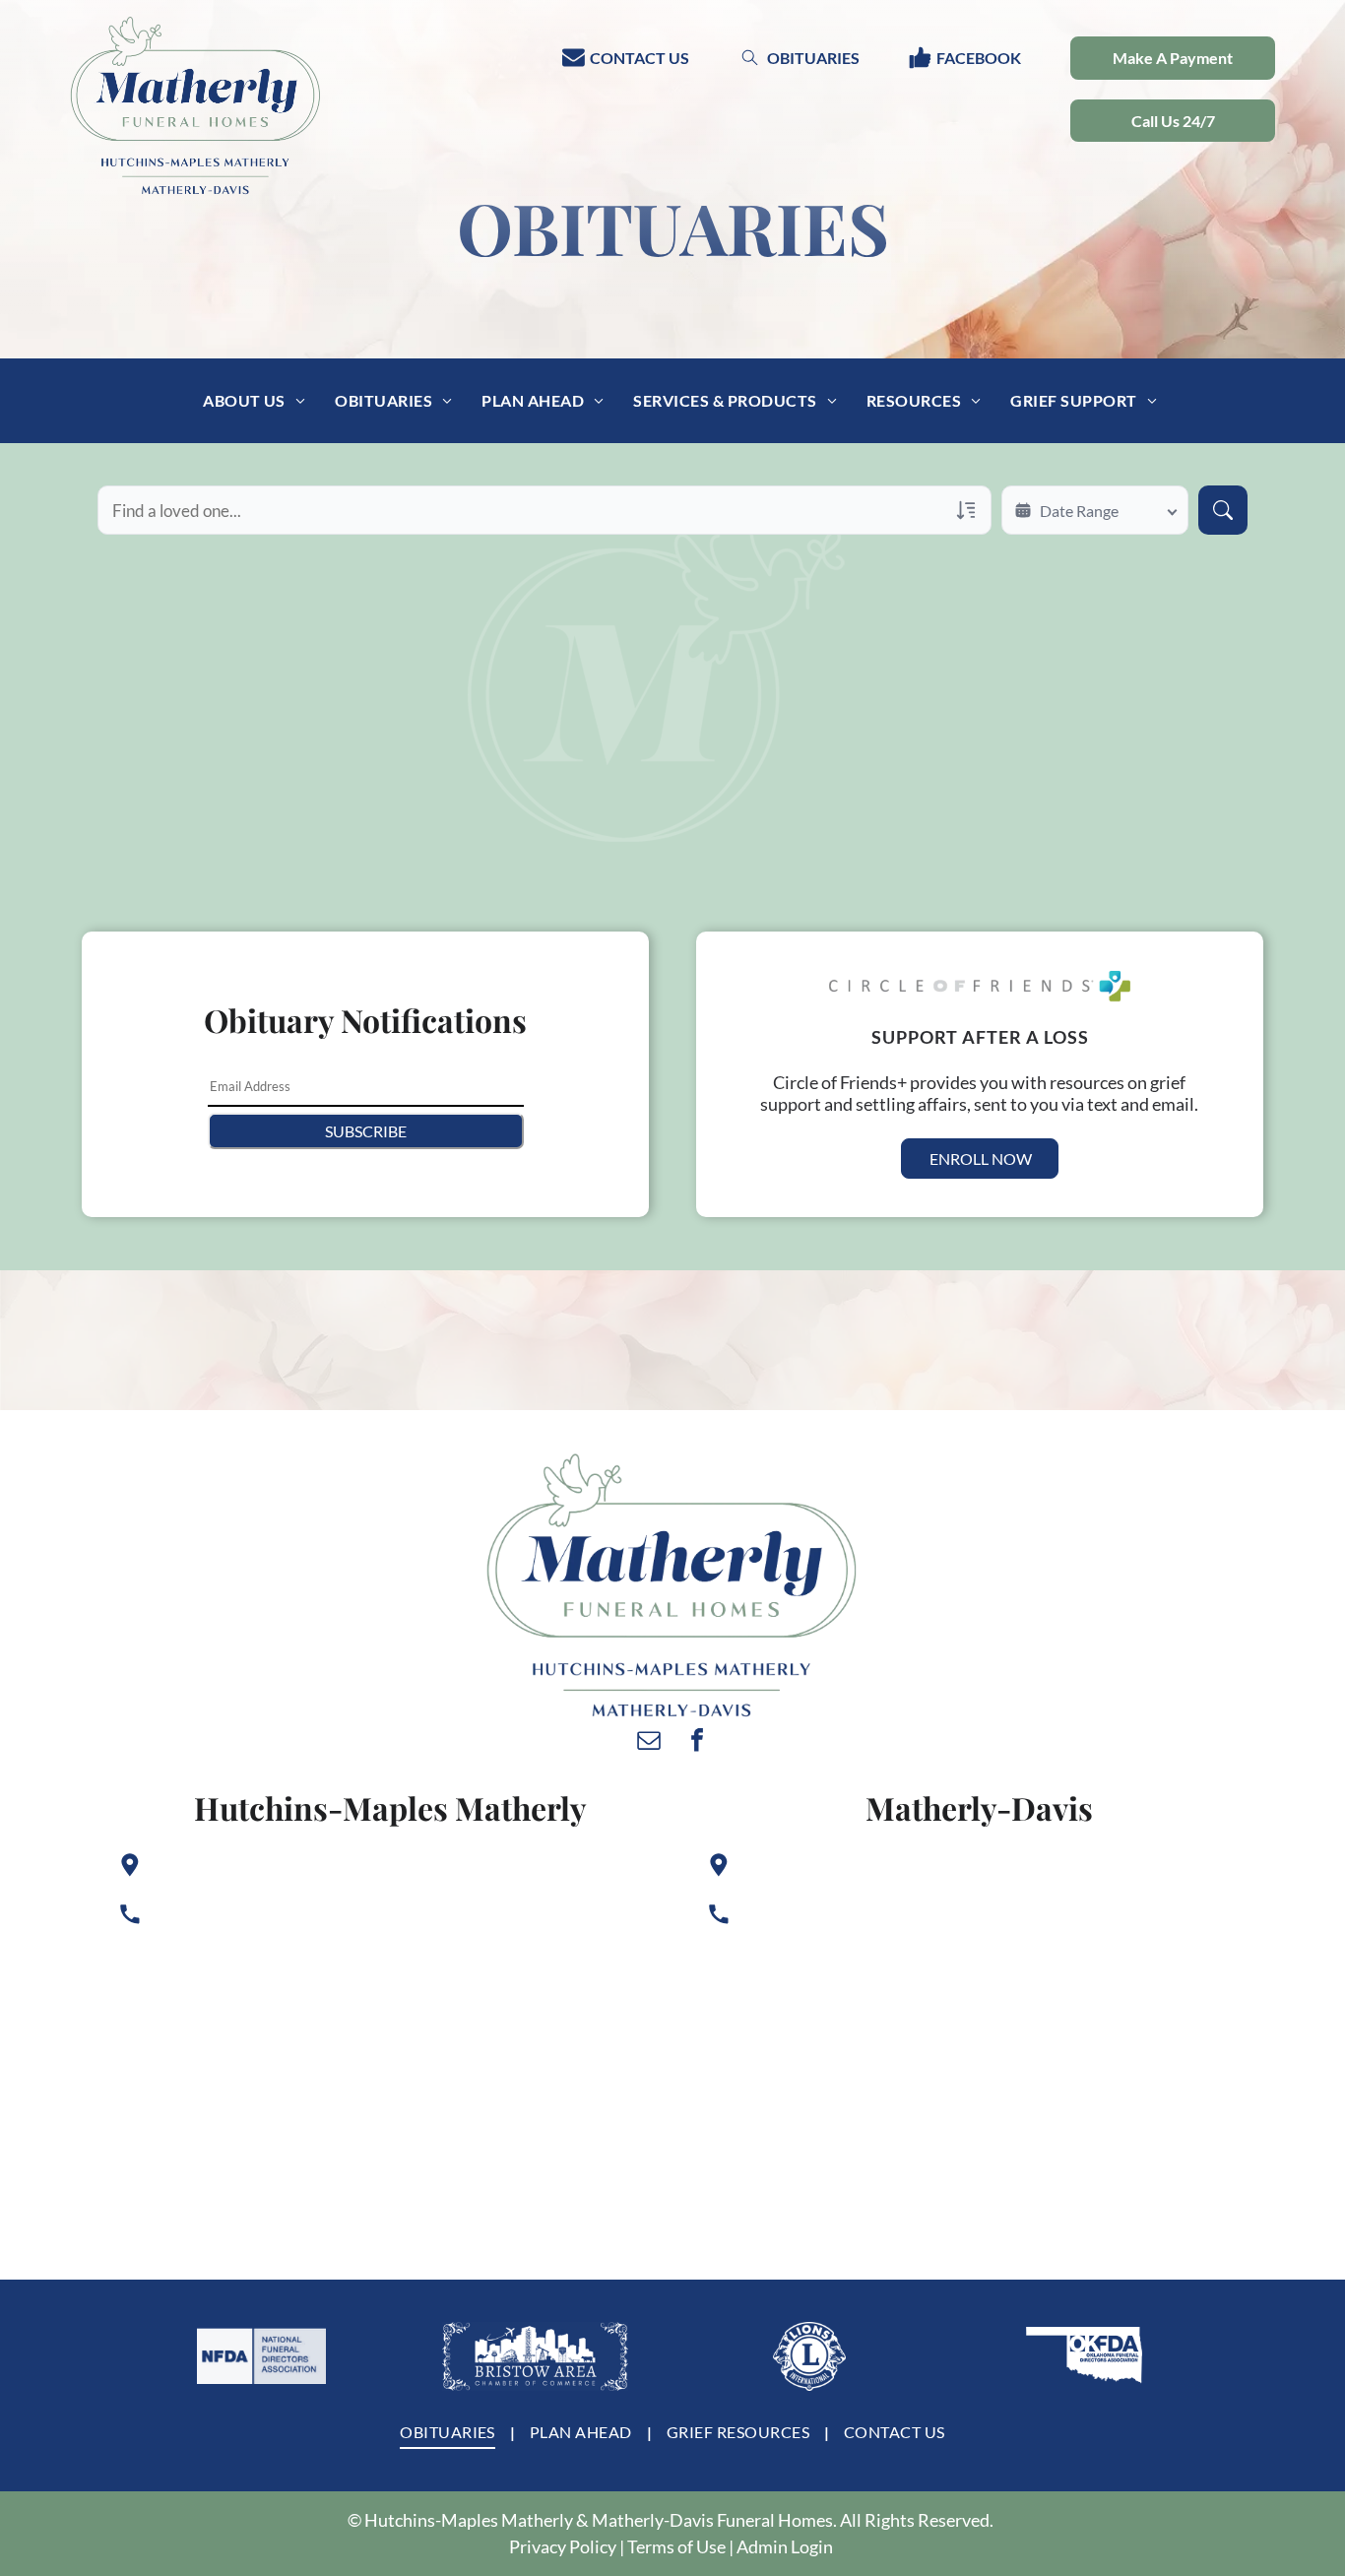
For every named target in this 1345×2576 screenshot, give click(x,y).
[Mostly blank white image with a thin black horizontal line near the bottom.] (261, 2356)
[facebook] (697, 1742)
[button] (1173, 121)
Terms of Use (676, 2546)
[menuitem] (254, 401)
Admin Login (785, 2546)
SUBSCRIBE (366, 1131)
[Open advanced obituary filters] (966, 510)
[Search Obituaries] (1223, 510)
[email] (649, 1742)
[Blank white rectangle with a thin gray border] (536, 2356)
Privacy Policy (563, 2546)
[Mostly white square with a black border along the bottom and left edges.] (809, 2356)
